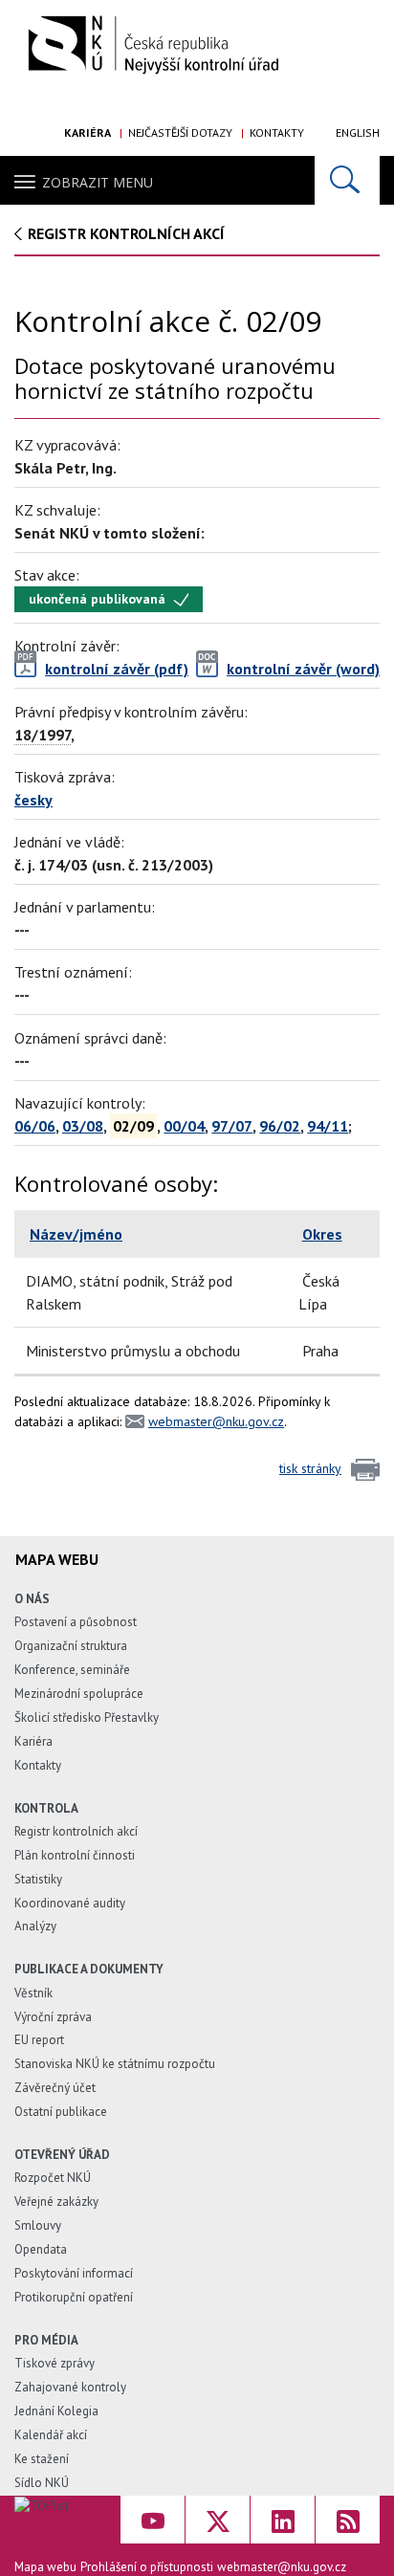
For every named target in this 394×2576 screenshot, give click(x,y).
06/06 (35, 1126)
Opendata (41, 2249)
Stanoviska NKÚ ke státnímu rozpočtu (115, 2064)
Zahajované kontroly (70, 2387)
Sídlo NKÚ (42, 2483)
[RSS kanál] (348, 2520)
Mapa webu (45, 2567)
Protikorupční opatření (74, 2297)
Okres (322, 1234)
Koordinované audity (70, 1903)
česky (33, 800)
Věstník (33, 1993)
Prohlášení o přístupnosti (147, 2567)
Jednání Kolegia (56, 2411)
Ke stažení (42, 2459)
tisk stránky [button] (310, 1468)
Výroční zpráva (53, 2017)
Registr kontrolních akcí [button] (126, 233)
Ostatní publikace (61, 2112)
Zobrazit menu (98, 182)
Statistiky (38, 1879)
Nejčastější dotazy (180, 132)
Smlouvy (38, 2225)
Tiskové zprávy (55, 2363)
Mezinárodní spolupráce (79, 1694)
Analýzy (35, 1926)
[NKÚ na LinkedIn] (283, 2520)
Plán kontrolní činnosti (75, 1855)
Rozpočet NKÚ (53, 2178)
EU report (39, 2040)
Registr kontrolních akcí (76, 1831)
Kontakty (277, 132)
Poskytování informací (74, 2273)
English (358, 132)
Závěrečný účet (55, 2088)
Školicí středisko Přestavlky (87, 1717)
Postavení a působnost (76, 1622)
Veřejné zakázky (56, 2202)
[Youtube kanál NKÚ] (153, 2520)
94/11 (328, 1126)
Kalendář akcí (51, 2435)
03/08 (83, 1126)
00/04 (184, 1126)
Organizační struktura (71, 1646)
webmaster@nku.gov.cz (216, 1421)
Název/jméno (76, 1234)
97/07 (232, 1126)
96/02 (280, 1126)
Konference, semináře (72, 1670)
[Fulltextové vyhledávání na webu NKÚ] (347, 180)
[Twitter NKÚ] (218, 2520)
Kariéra (88, 132)
